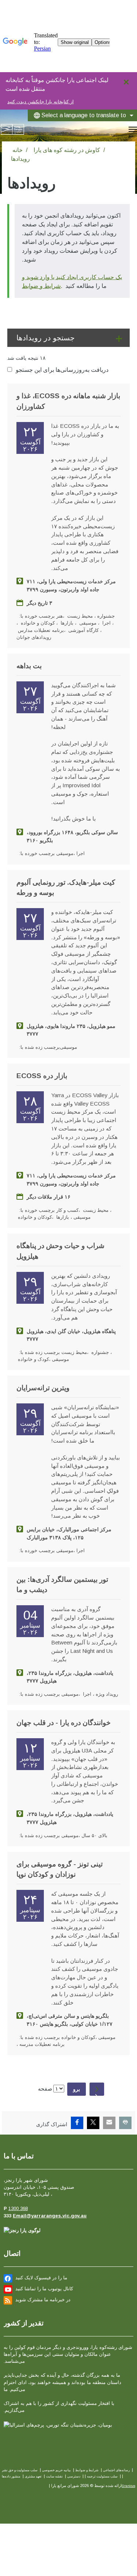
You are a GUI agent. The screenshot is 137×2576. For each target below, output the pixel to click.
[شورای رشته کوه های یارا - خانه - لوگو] (12, 129)
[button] (68, 338)
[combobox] (82, 115)
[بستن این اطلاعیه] (128, 80)
